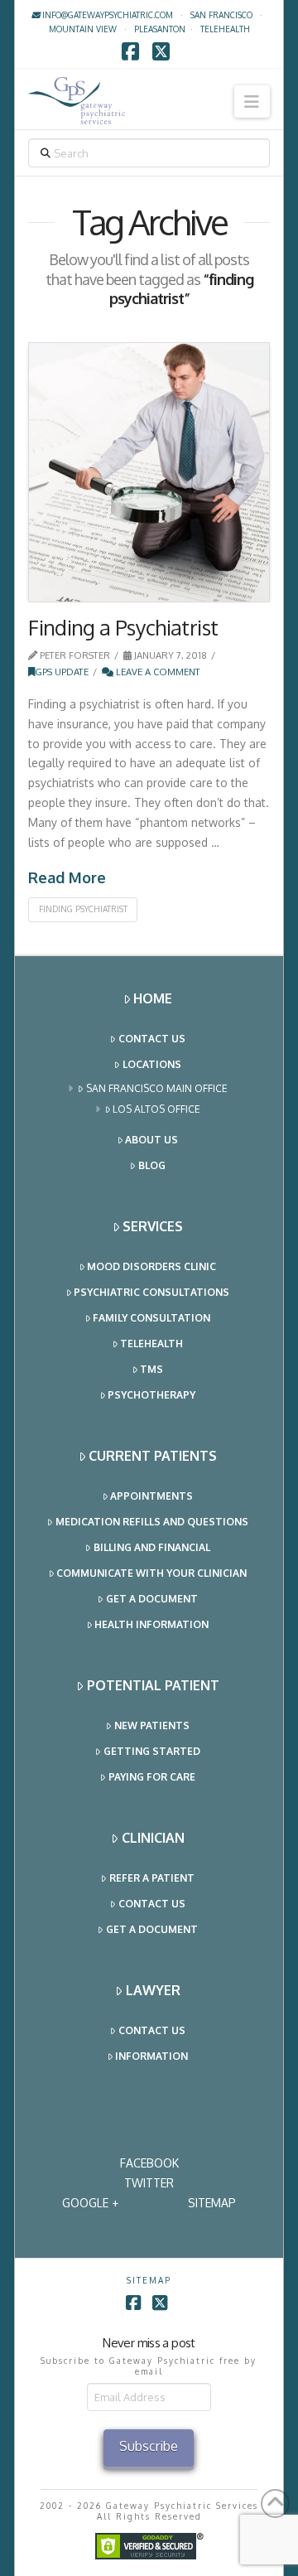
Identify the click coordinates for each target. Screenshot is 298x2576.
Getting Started (152, 1751)
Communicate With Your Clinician (151, 1573)
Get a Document (152, 1599)
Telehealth (151, 1344)
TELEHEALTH (225, 29)
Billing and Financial (152, 1547)
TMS (151, 1369)
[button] (252, 101)
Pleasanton (160, 29)
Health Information (151, 1624)
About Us (151, 1140)
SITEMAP (212, 2203)
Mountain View (83, 29)
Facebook (149, 2163)
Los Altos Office (156, 1109)
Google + (90, 2203)
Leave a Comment (157, 672)
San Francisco (221, 15)
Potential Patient (153, 1685)
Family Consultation (151, 1318)
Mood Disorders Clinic (151, 1266)
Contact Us (152, 1039)
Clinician (153, 1838)
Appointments (151, 1496)
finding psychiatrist (83, 909)
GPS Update (62, 672)
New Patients (152, 1725)
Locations (152, 1064)
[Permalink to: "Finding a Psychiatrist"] (149, 473)
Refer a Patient (152, 1878)
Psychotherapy (151, 1395)
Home (153, 998)
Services (153, 1226)
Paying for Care (152, 1777)
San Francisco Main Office (157, 1088)
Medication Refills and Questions (152, 1522)
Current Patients (153, 1456)
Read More (67, 877)
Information (151, 2056)
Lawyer (153, 1990)
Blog (152, 1165)
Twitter (149, 2183)
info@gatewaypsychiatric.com (106, 15)
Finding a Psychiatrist (123, 627)
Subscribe (149, 2446)
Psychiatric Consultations (151, 1292)
